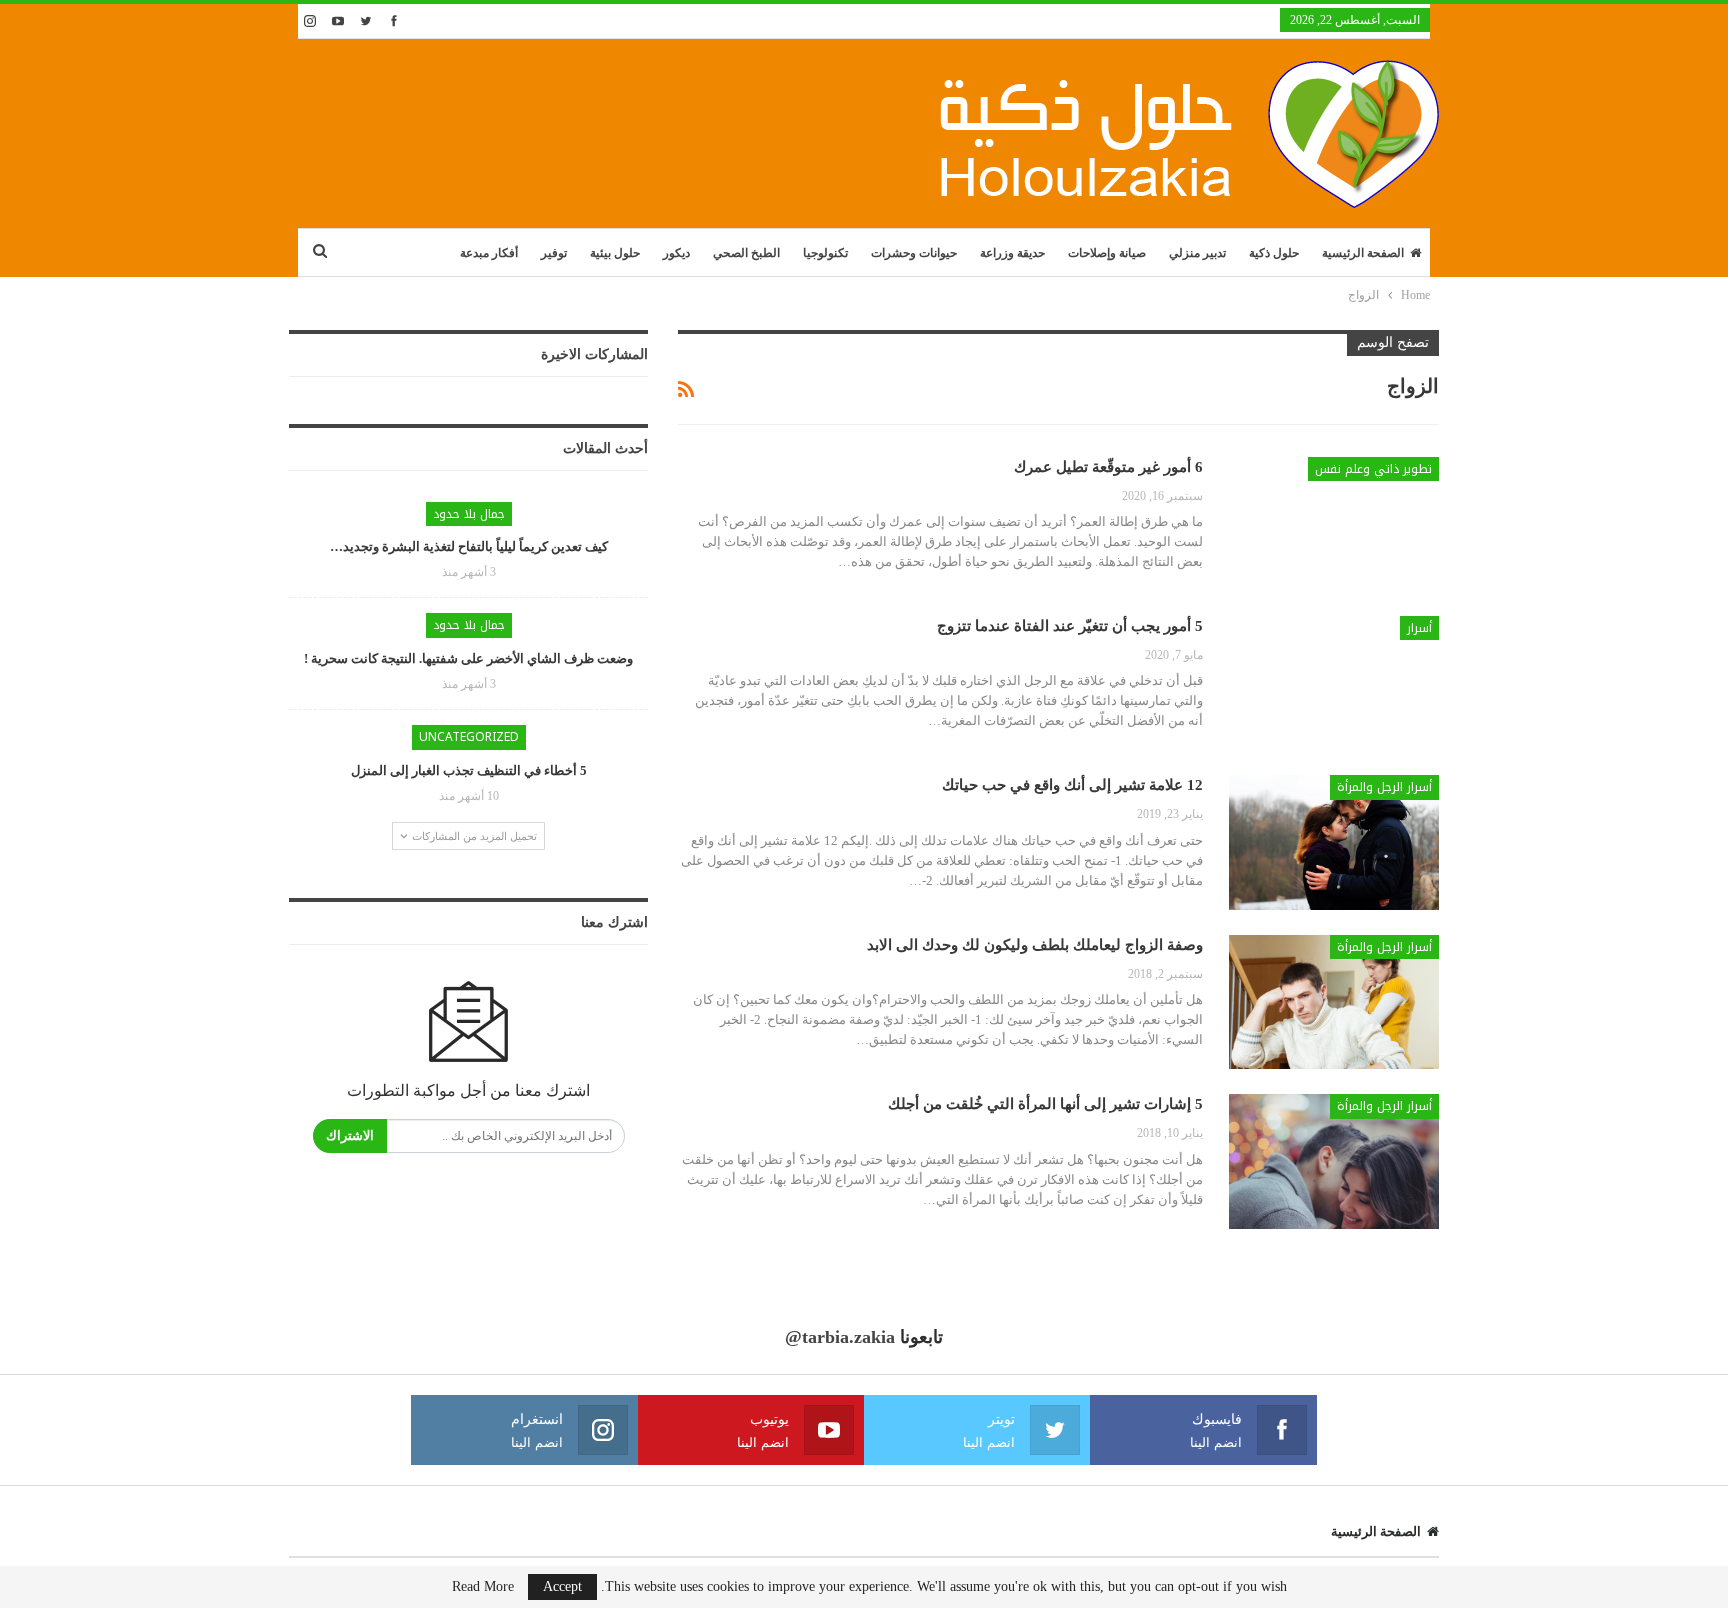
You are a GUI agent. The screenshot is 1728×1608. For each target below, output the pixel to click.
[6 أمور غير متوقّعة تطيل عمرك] (1334, 524)
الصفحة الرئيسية (1363, 253)
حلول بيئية (615, 253)
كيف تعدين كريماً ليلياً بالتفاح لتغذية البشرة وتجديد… (469, 546)
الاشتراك (350, 1135)
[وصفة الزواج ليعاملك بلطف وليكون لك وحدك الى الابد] (1334, 1002)
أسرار (1419, 628)
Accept (562, 1586)
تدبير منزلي (1197, 253)
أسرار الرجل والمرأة (1384, 787)
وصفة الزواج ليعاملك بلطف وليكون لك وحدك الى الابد (1035, 945)
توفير (554, 253)
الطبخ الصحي (746, 253)
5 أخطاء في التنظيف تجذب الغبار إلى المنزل (469, 770)
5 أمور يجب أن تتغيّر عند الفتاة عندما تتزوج (1070, 626)
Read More (483, 1587)
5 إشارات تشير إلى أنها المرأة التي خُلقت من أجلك (1045, 1104)
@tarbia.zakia (840, 1337)
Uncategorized (469, 737)
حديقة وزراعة (1012, 253)
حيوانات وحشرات (914, 253)
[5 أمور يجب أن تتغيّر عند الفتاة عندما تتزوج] (1334, 683)
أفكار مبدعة (489, 253)
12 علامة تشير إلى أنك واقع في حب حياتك (1072, 785)
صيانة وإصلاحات (1107, 253)
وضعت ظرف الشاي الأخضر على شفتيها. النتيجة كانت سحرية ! (468, 658)
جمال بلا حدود (469, 514)
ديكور (676, 253)
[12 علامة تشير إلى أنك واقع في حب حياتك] (1334, 842)
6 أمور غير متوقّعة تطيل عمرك (1108, 467)
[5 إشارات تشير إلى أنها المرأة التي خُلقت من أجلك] (1334, 1161)
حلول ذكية (1274, 253)
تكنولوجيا (825, 253)
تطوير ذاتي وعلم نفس (1373, 469)
